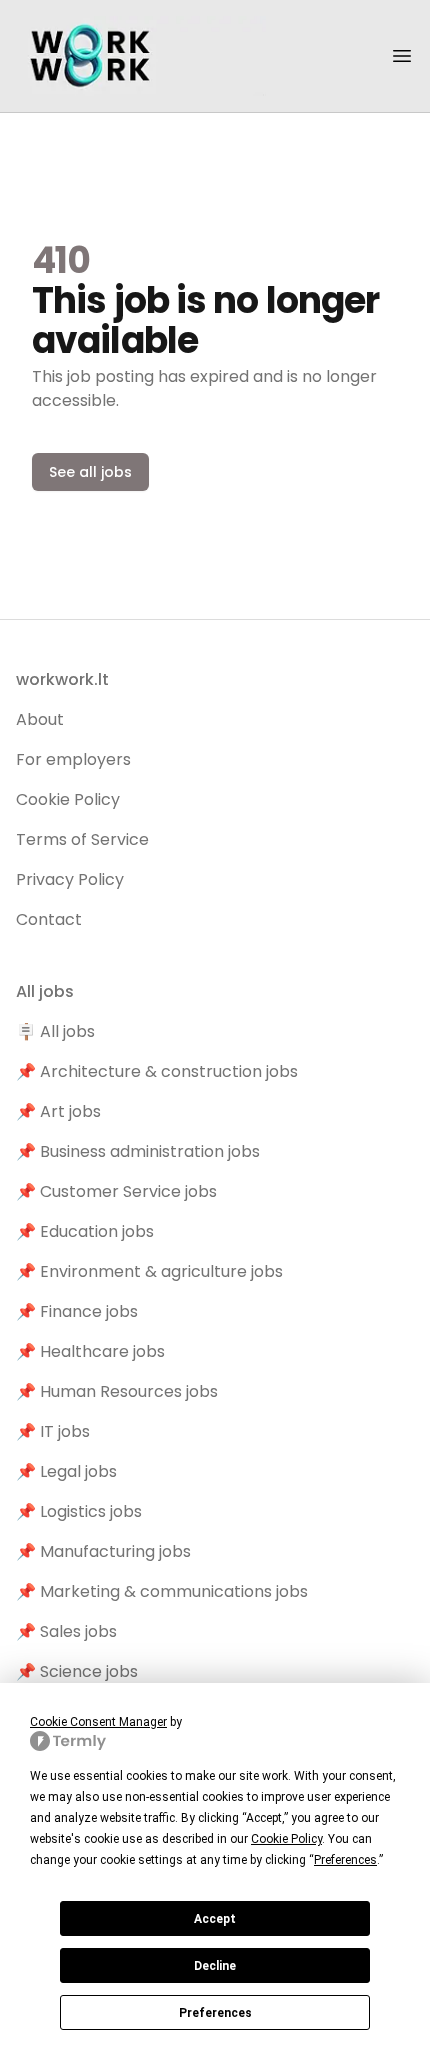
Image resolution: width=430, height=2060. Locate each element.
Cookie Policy (68, 799)
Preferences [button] (345, 1860)
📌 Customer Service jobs (116, 1191)
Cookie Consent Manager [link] (98, 1722)
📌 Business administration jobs (138, 1151)
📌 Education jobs (85, 1231)
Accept (215, 1919)
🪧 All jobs (55, 1031)
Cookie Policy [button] (286, 1839)
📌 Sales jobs (66, 1631)
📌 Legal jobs (66, 1471)
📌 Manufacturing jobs (103, 1551)
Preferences (215, 2013)
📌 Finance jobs (77, 1311)
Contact (49, 919)
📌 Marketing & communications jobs (162, 1591)
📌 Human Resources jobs (117, 1391)
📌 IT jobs (53, 1431)
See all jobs (90, 472)
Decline (215, 1966)
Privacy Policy (70, 879)
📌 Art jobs (58, 1111)
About (40, 719)
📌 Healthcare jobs (90, 1351)
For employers (73, 759)
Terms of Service (82, 839)
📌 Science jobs (77, 1671)
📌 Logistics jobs (79, 1511)
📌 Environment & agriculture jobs (149, 1271)
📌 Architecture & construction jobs (157, 1071)
